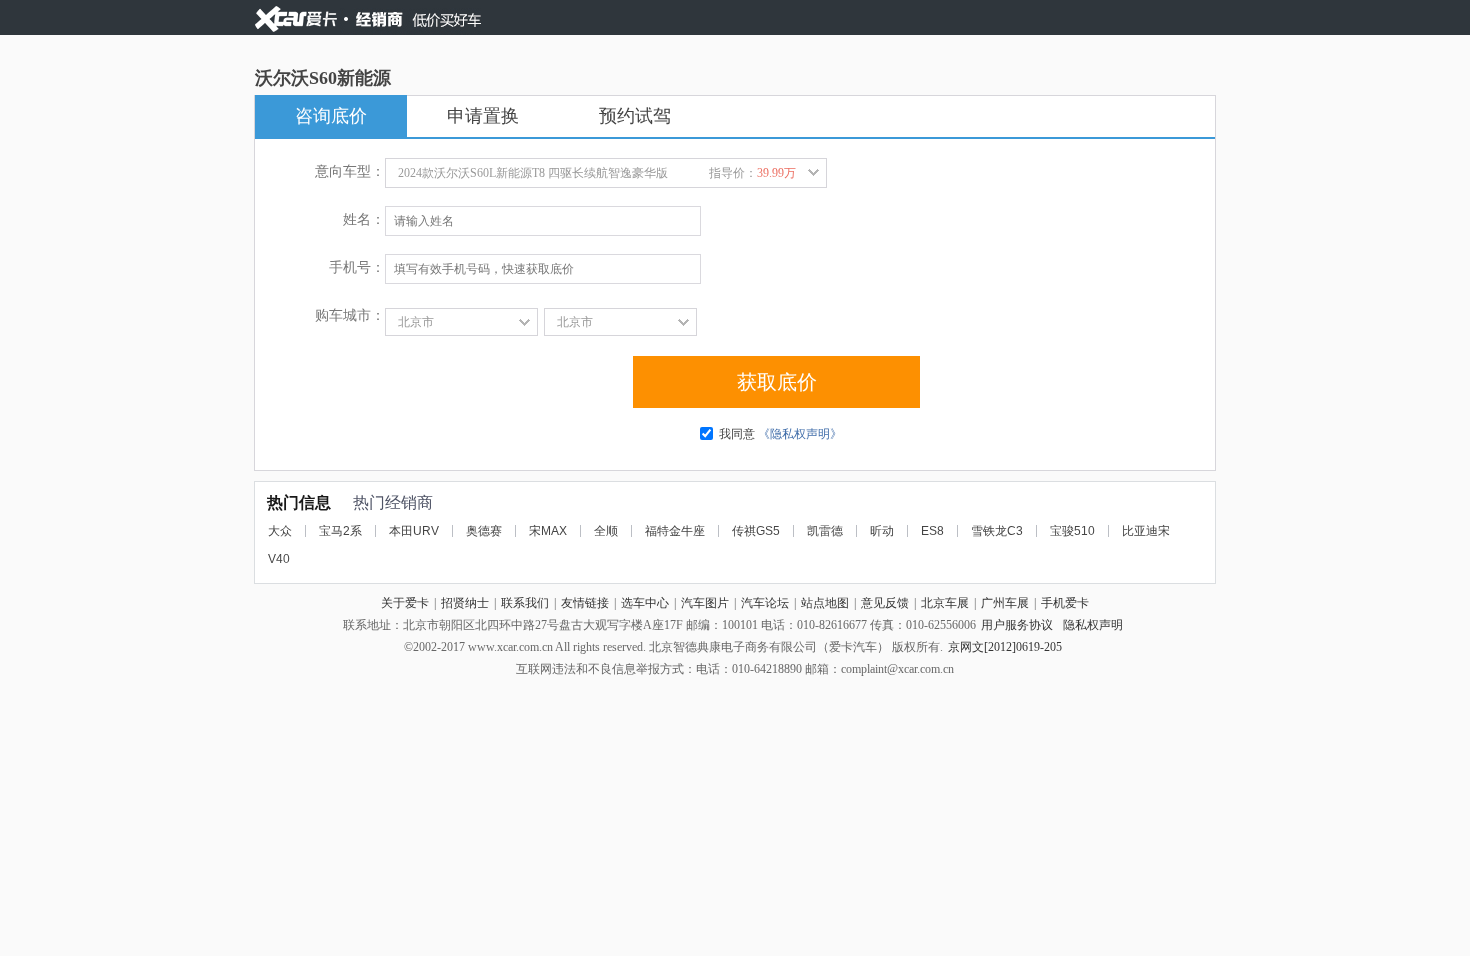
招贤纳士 (465, 603)
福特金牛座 (675, 531)
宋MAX (548, 531)
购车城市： (350, 315)
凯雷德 (825, 531)
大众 (280, 531)
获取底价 (777, 382)
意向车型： (350, 171)
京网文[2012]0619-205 (1005, 647)
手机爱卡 (1065, 603)
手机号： (357, 267)
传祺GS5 (756, 531)
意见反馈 (885, 603)
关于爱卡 (405, 603)
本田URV (414, 531)
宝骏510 (1072, 531)
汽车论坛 (765, 603)
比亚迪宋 (1146, 531)
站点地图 (825, 603)
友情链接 (585, 603)
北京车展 (945, 603)
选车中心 (645, 603)
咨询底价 (331, 116)
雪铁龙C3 (997, 531)
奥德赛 (484, 531)
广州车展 (1005, 603)
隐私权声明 (1093, 625)
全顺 (606, 531)
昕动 (882, 531)
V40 (279, 559)
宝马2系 (340, 531)
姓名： (364, 219)
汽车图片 (705, 603)
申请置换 (483, 116)
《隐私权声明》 (800, 434)
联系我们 (525, 603)
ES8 (932, 531)
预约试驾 (635, 116)
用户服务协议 (1017, 625)
